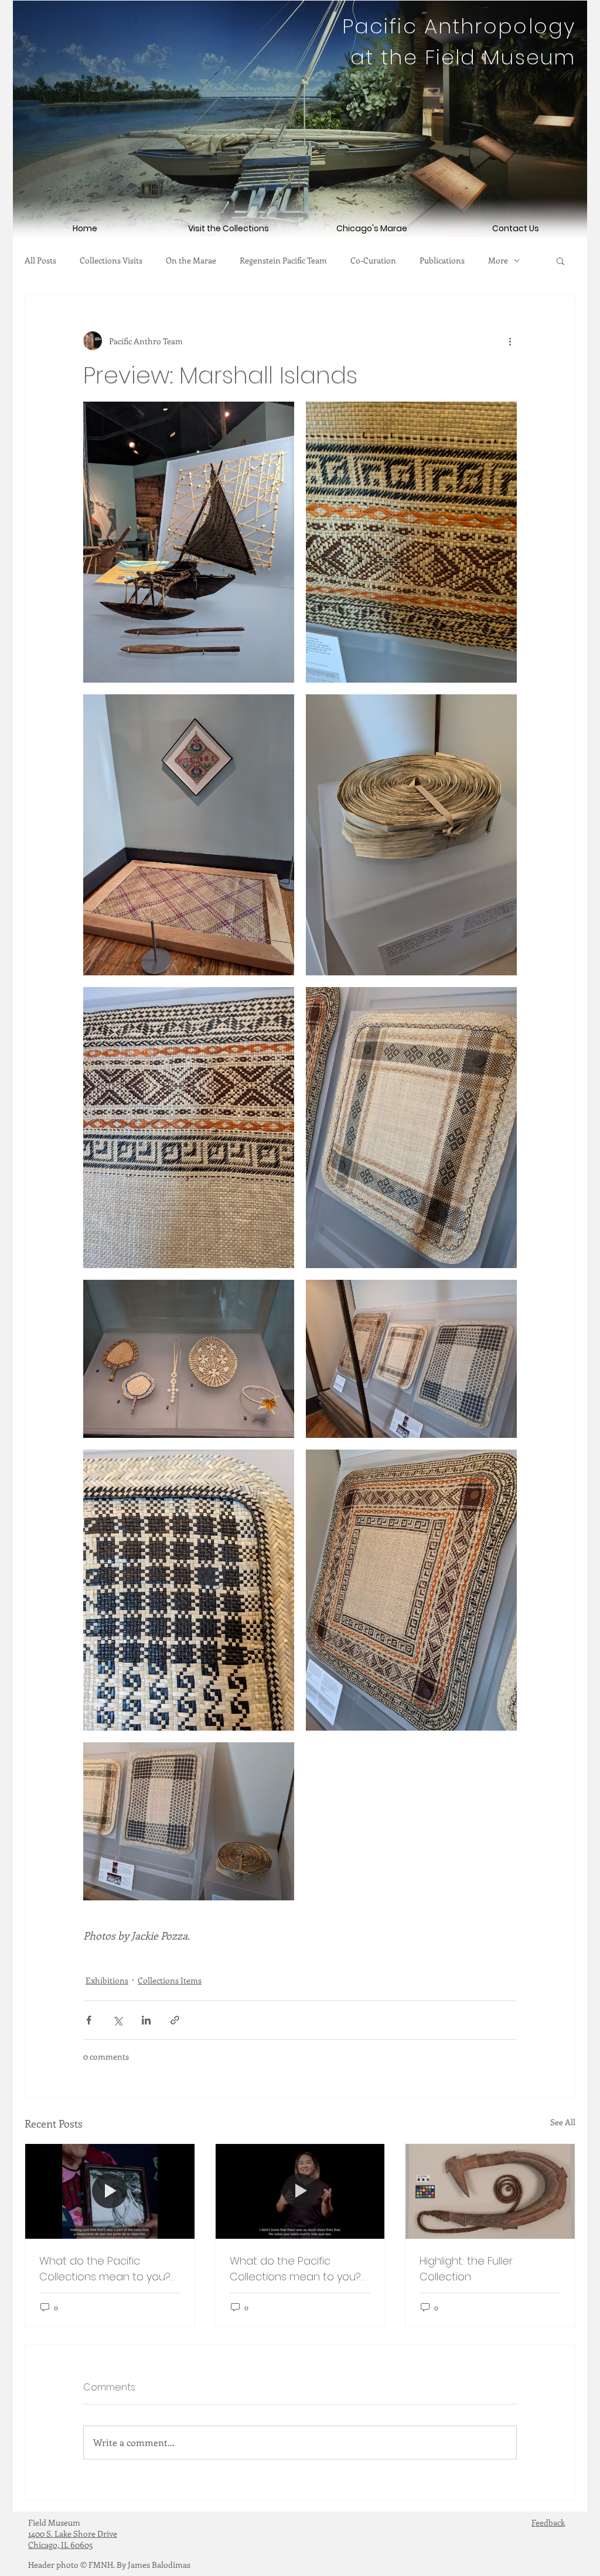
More (498, 261)
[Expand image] (189, 542)
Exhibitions (107, 1980)
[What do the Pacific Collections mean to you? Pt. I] (300, 2191)
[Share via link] (175, 2020)
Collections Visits (111, 261)
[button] (560, 261)
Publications (442, 261)
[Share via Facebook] (89, 2020)
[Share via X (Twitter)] (117, 2020)
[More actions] (510, 341)
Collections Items (170, 1980)
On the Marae (191, 261)
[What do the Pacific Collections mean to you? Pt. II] (110, 2191)
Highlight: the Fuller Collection (466, 2269)
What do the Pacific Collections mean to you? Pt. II (105, 2269)
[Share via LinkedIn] (146, 2020)
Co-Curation (373, 261)
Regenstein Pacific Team (283, 261)
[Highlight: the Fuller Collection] (490, 2191)
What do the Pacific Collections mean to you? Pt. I (295, 2269)
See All (563, 2122)
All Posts (40, 261)
